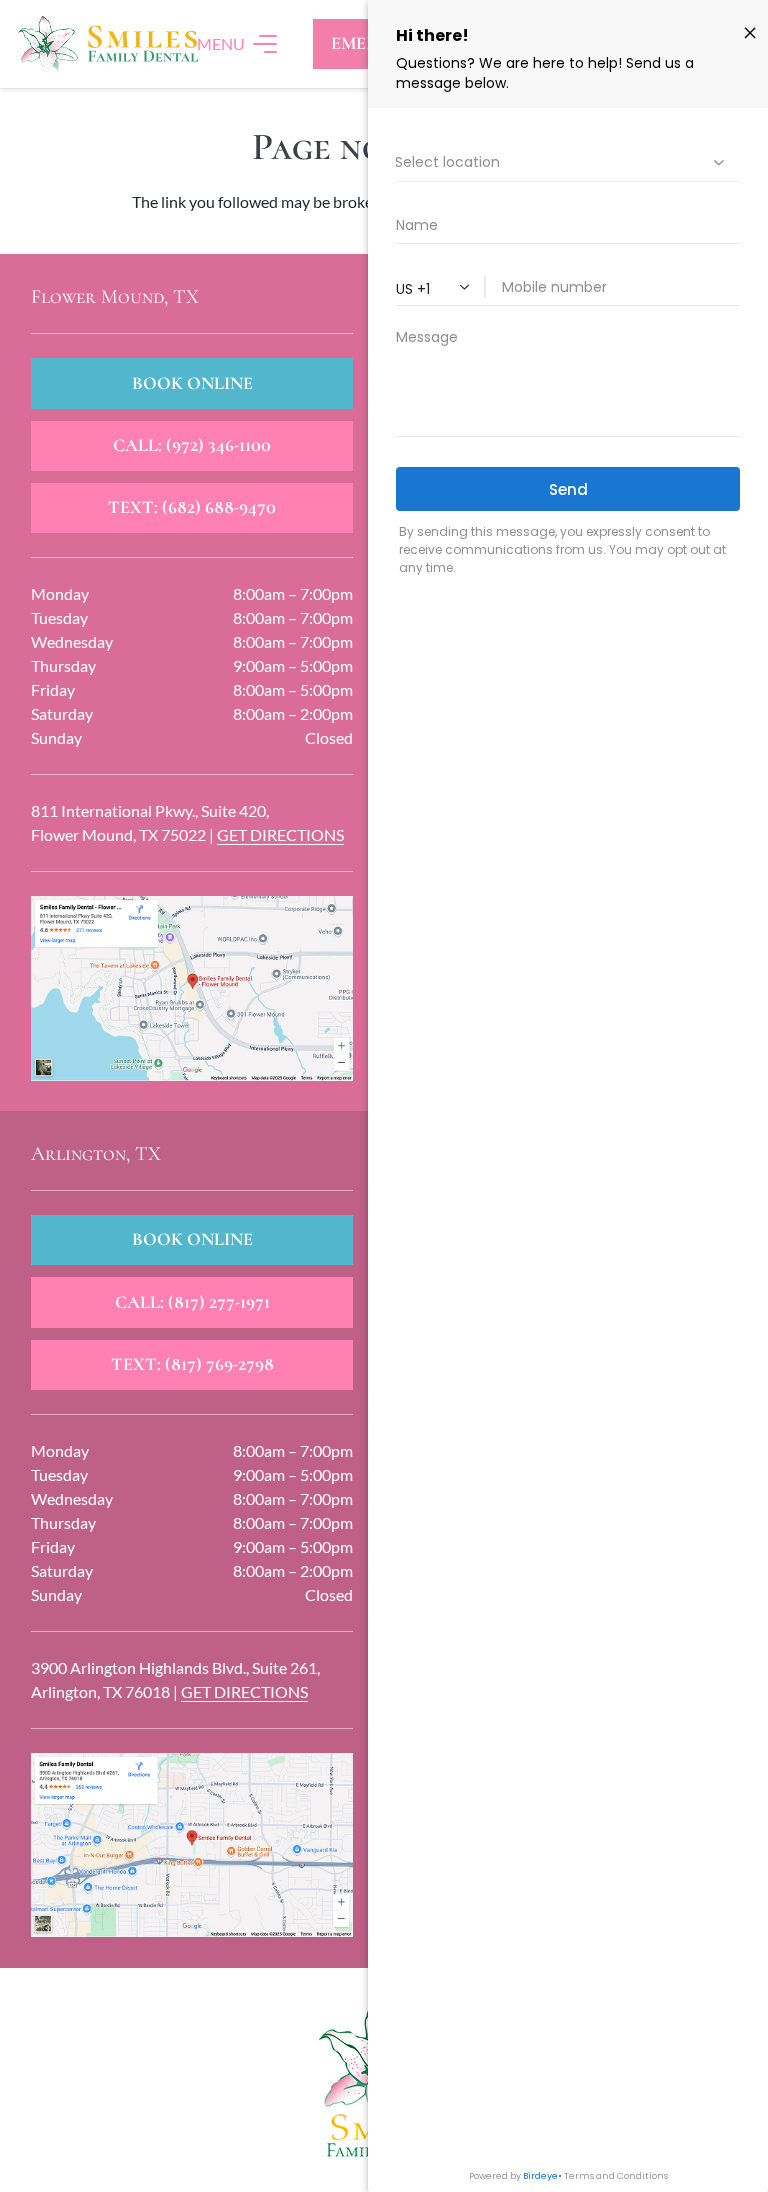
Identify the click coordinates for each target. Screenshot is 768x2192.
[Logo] (107, 44)
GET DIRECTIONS (280, 834)
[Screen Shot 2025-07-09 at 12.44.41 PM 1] (192, 988)
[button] (238, 44)
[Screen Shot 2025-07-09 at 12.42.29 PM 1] (192, 1845)
